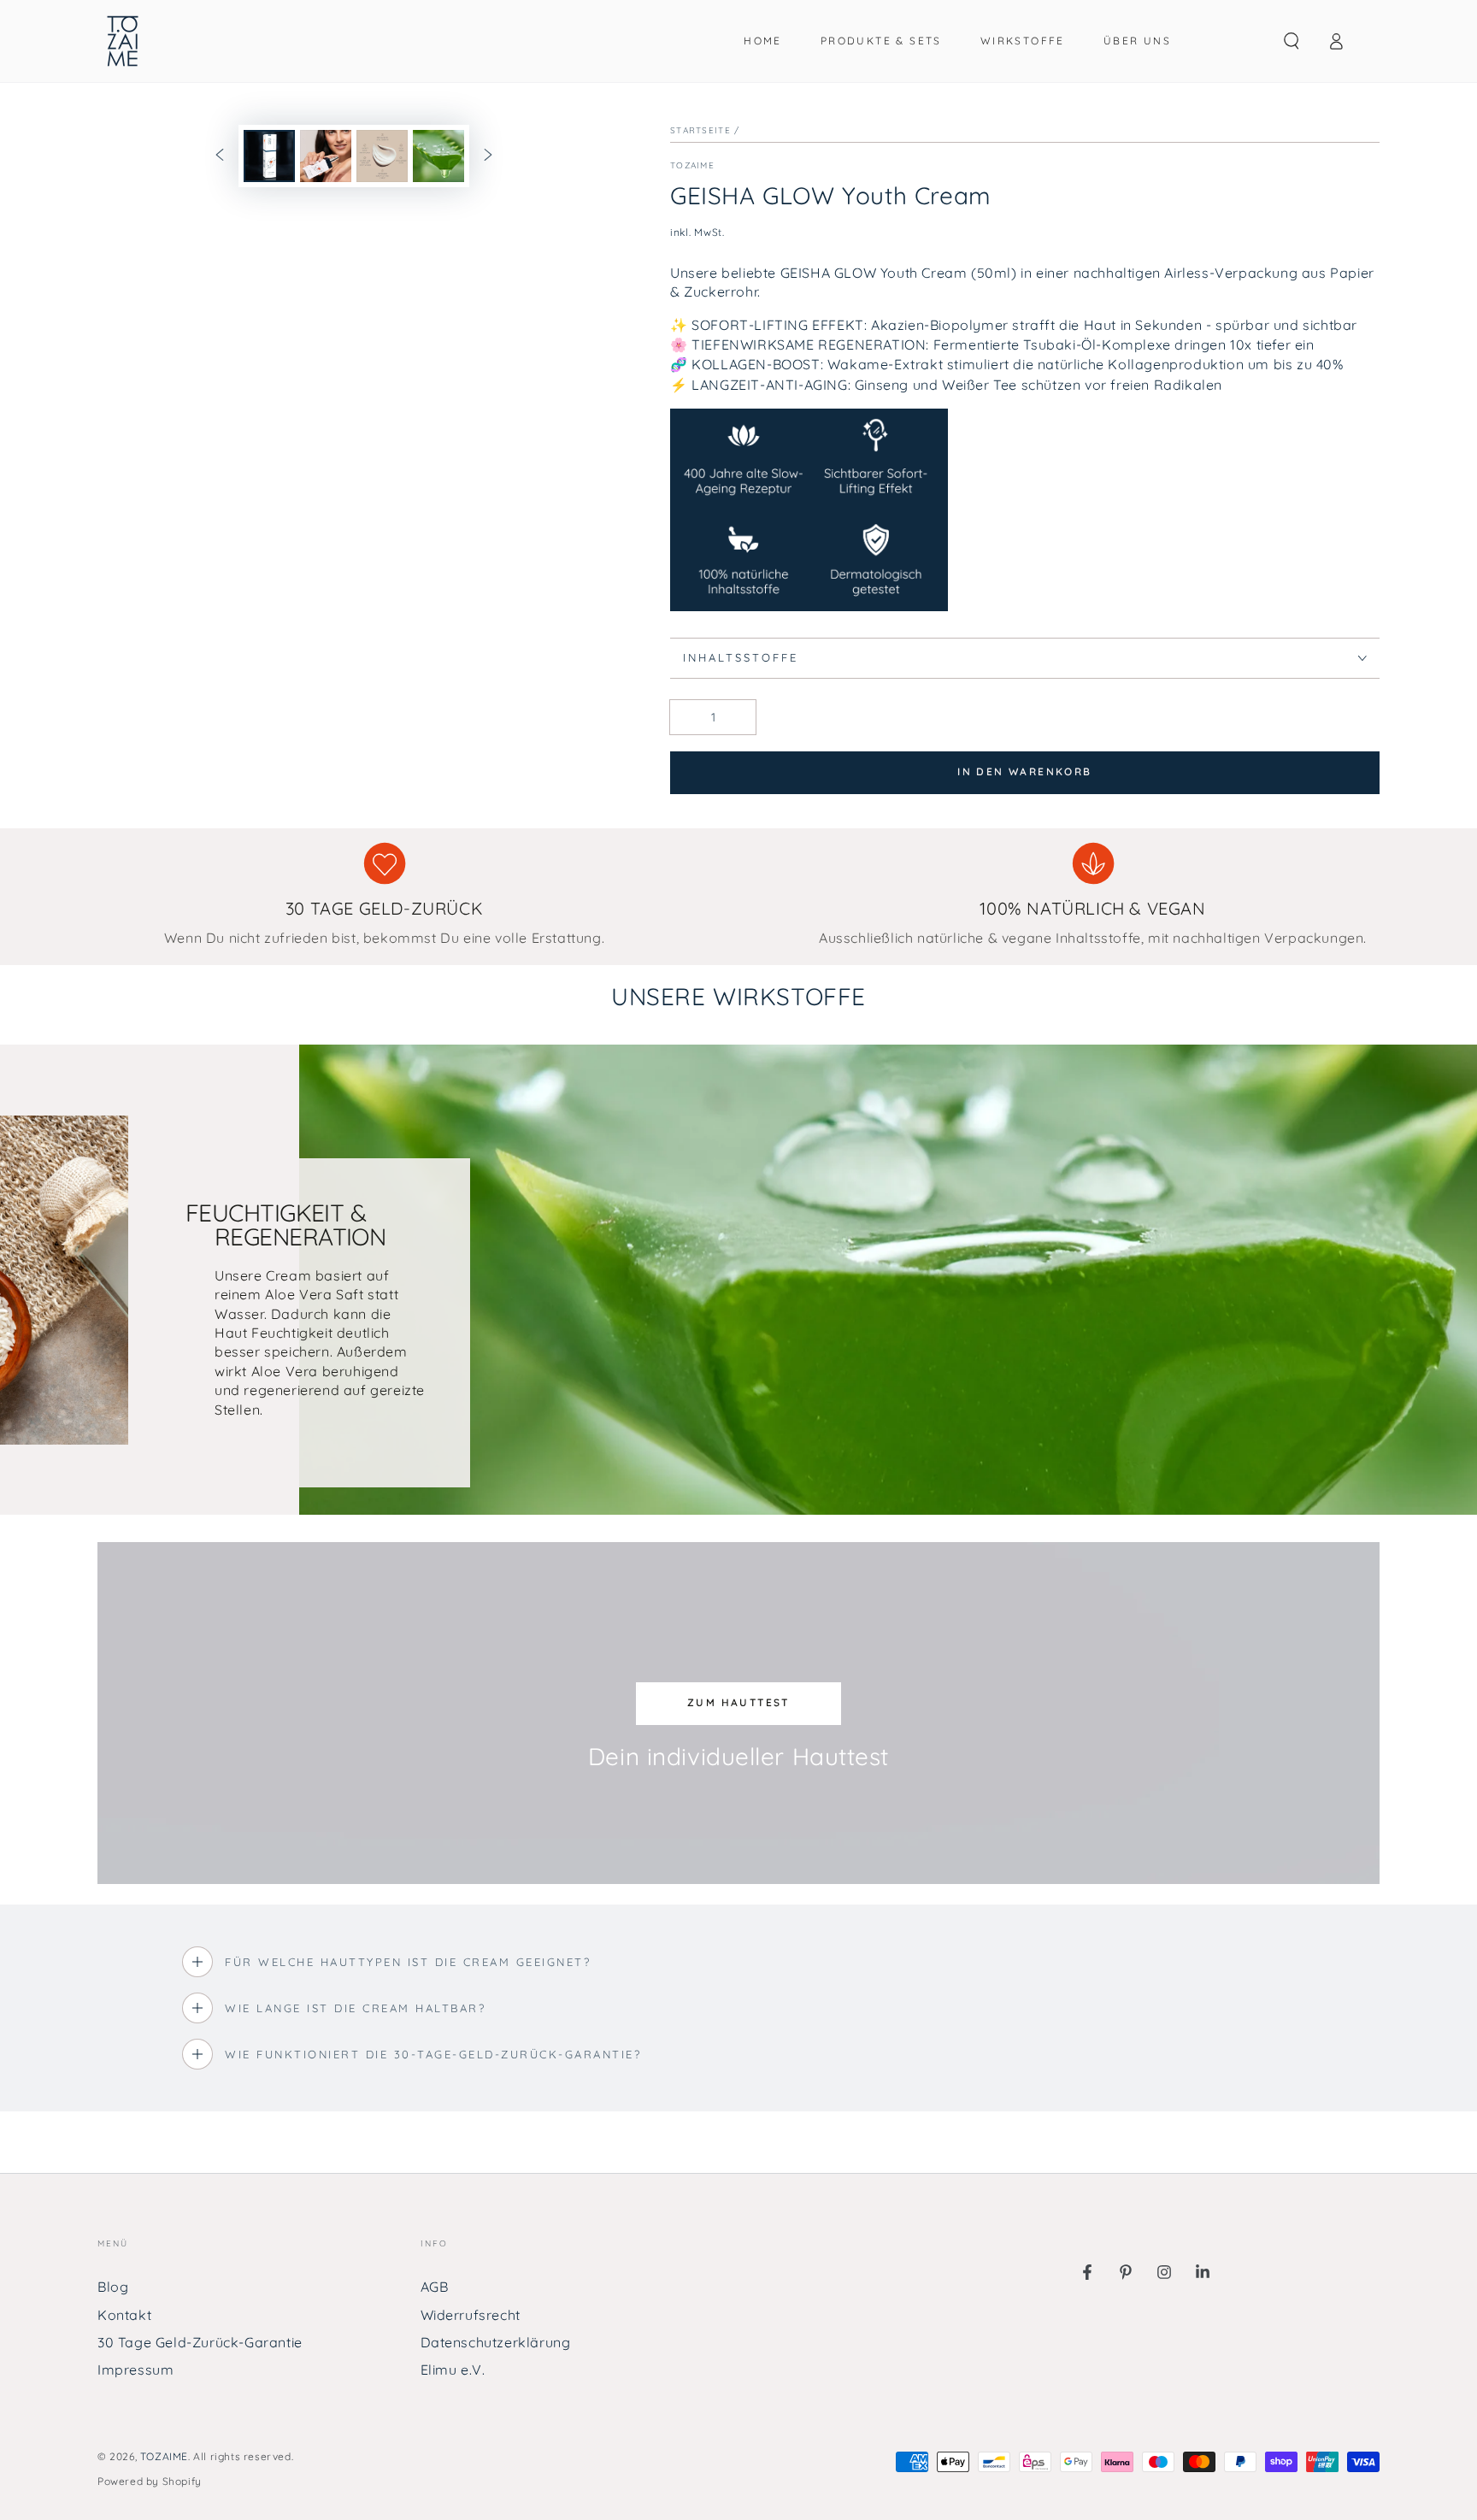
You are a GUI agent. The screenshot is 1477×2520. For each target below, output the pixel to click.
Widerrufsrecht (471, 2315)
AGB (435, 2287)
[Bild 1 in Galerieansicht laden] (269, 156)
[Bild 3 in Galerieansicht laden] (382, 156)
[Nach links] (220, 156)
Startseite (700, 130)
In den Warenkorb (1024, 771)
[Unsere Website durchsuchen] (1292, 41)
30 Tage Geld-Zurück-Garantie (200, 2342)
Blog (113, 2287)
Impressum (135, 2370)
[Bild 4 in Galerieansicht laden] (438, 156)
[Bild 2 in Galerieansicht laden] (326, 156)
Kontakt (124, 2315)
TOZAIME (164, 2456)
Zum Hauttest (738, 1702)
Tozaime (692, 165)
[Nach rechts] (488, 156)
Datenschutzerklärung (496, 2342)
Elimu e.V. (453, 2370)
